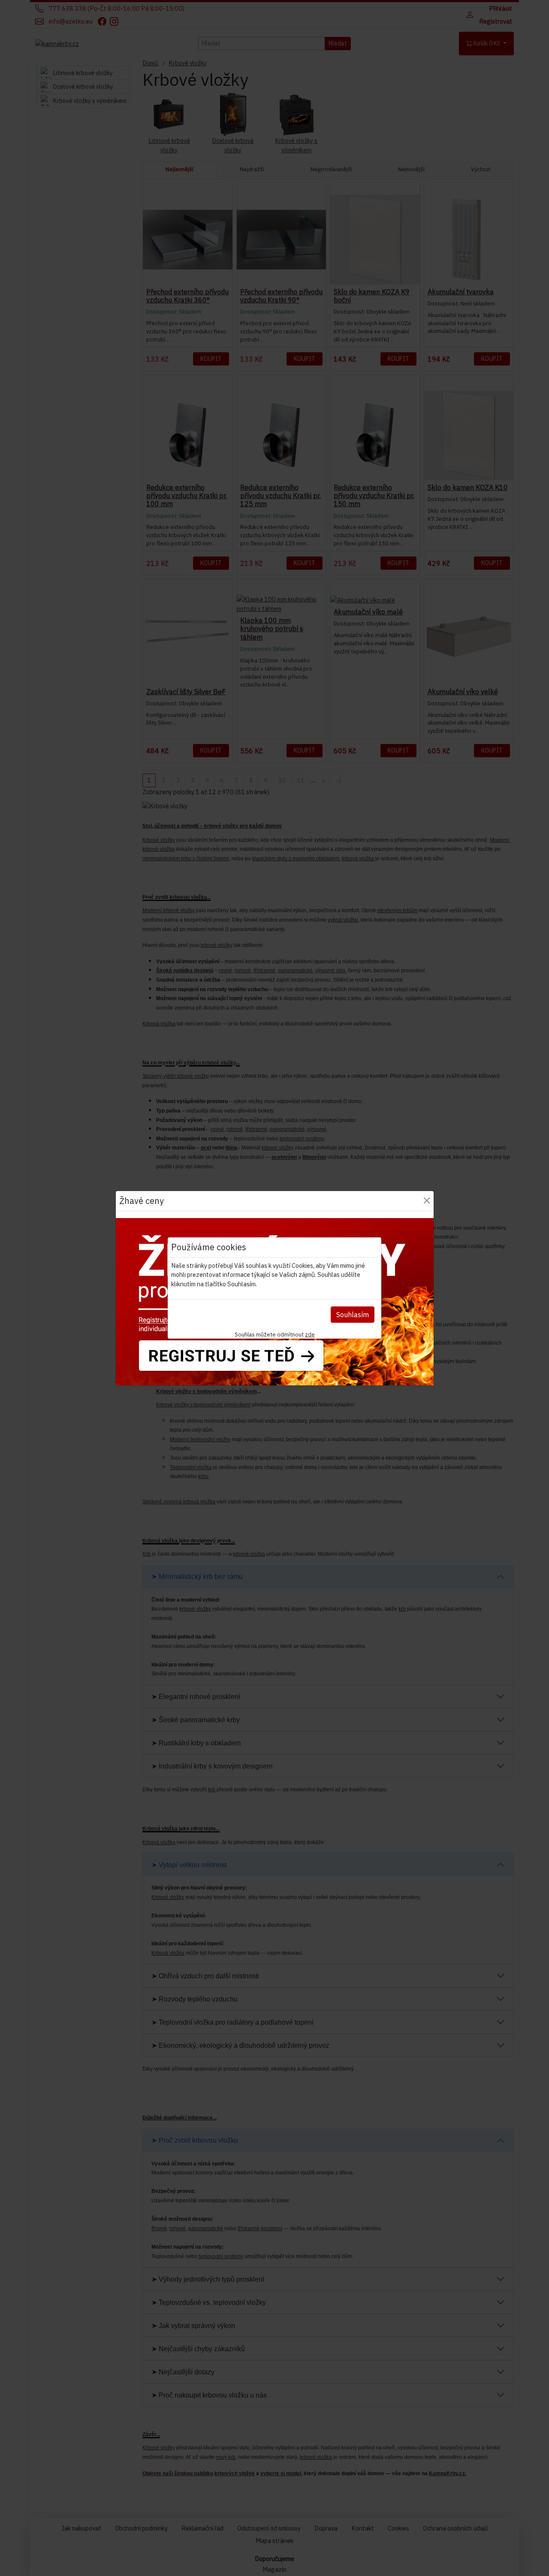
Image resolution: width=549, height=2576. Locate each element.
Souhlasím (353, 1315)
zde (310, 1334)
